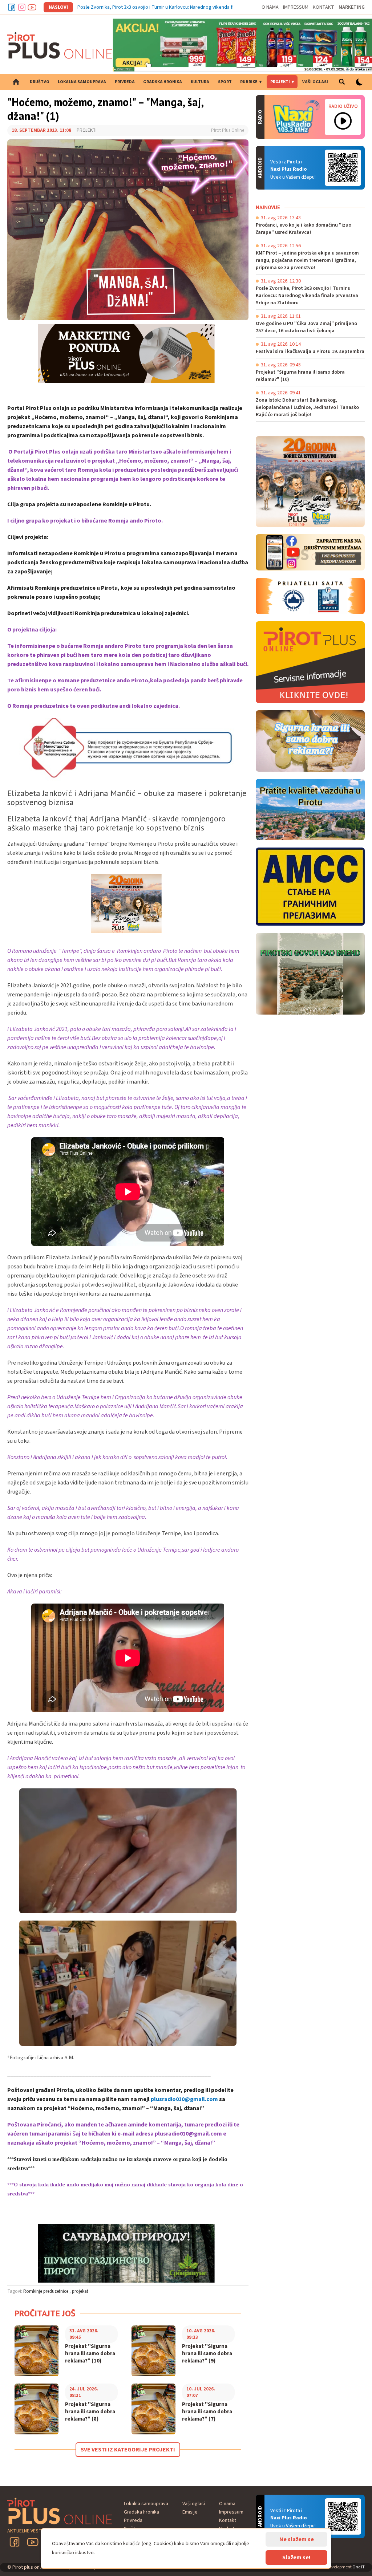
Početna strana (16, 82)
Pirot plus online (60, 45)
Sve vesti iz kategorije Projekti (128, 2450)
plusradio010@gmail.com (184, 2099)
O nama (270, 7)
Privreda (125, 82)
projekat (80, 2291)
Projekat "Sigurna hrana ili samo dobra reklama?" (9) (207, 2354)
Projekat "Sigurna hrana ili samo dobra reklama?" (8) (90, 2412)
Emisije (190, 2512)
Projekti (280, 82)
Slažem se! (296, 2557)
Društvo (40, 82)
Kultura (200, 82)
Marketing (352, 7)
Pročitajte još (45, 2313)
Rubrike (249, 82)
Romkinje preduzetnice (46, 2291)
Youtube (32, 7)
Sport (225, 82)
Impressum (296, 7)
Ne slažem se (297, 2539)
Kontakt (324, 7)
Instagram (22, 7)
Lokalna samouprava (82, 82)
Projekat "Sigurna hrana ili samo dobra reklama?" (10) (90, 2354)
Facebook (12, 7)
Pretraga (342, 82)
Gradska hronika (163, 82)
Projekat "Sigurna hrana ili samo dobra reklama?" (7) (207, 2412)
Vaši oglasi (315, 82)
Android (343, 168)
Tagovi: (15, 2291)
